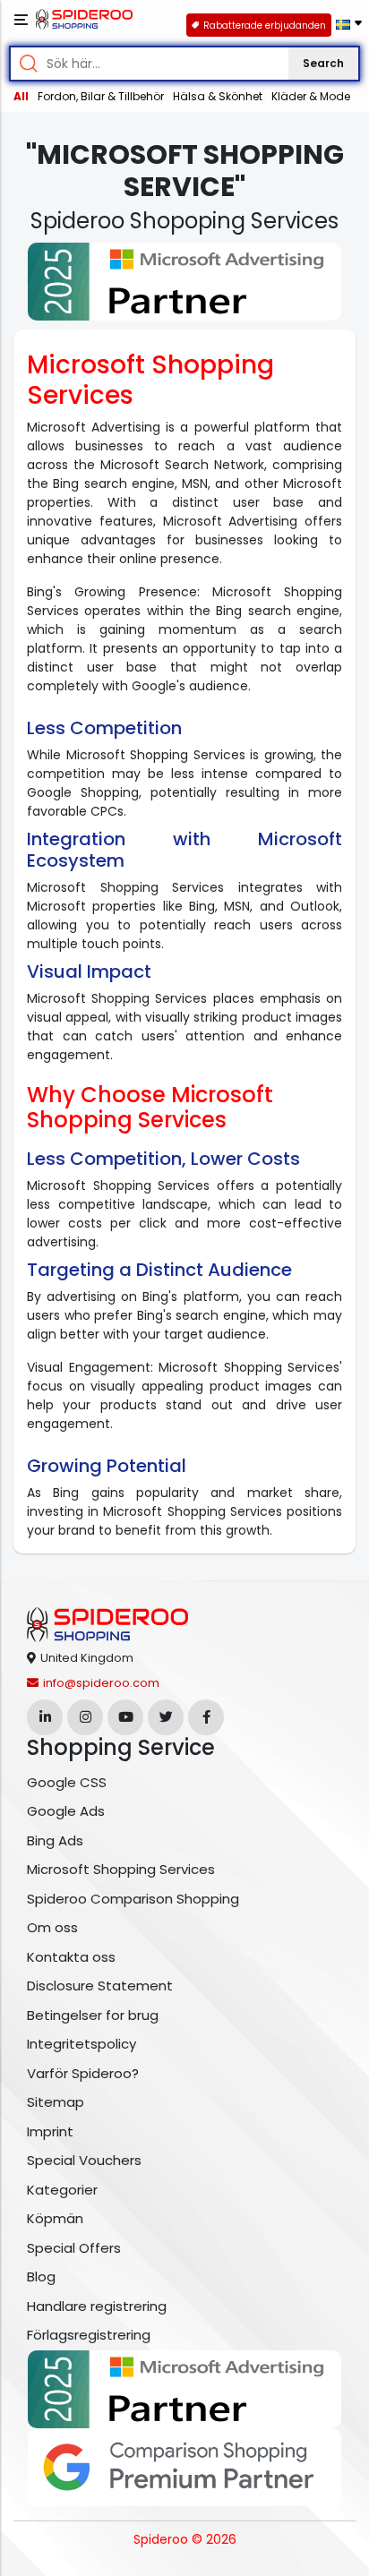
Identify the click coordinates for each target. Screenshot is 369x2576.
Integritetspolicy (82, 2044)
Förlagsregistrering (89, 2335)
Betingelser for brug (93, 2015)
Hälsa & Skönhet (218, 96)
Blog (41, 2276)
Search (323, 63)
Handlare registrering (97, 2306)
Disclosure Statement (100, 1985)
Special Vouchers (84, 2160)
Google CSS (67, 1782)
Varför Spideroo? (83, 2073)
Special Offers (74, 2248)
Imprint (50, 2131)
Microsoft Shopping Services (121, 1869)
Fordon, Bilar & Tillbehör (101, 96)
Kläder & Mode (311, 96)
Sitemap (56, 2102)
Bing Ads (55, 1840)
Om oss (52, 1927)
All (21, 96)
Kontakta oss (71, 1957)
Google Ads (66, 1811)
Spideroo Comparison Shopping (133, 1899)
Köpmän (55, 2218)
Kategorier (62, 2190)
